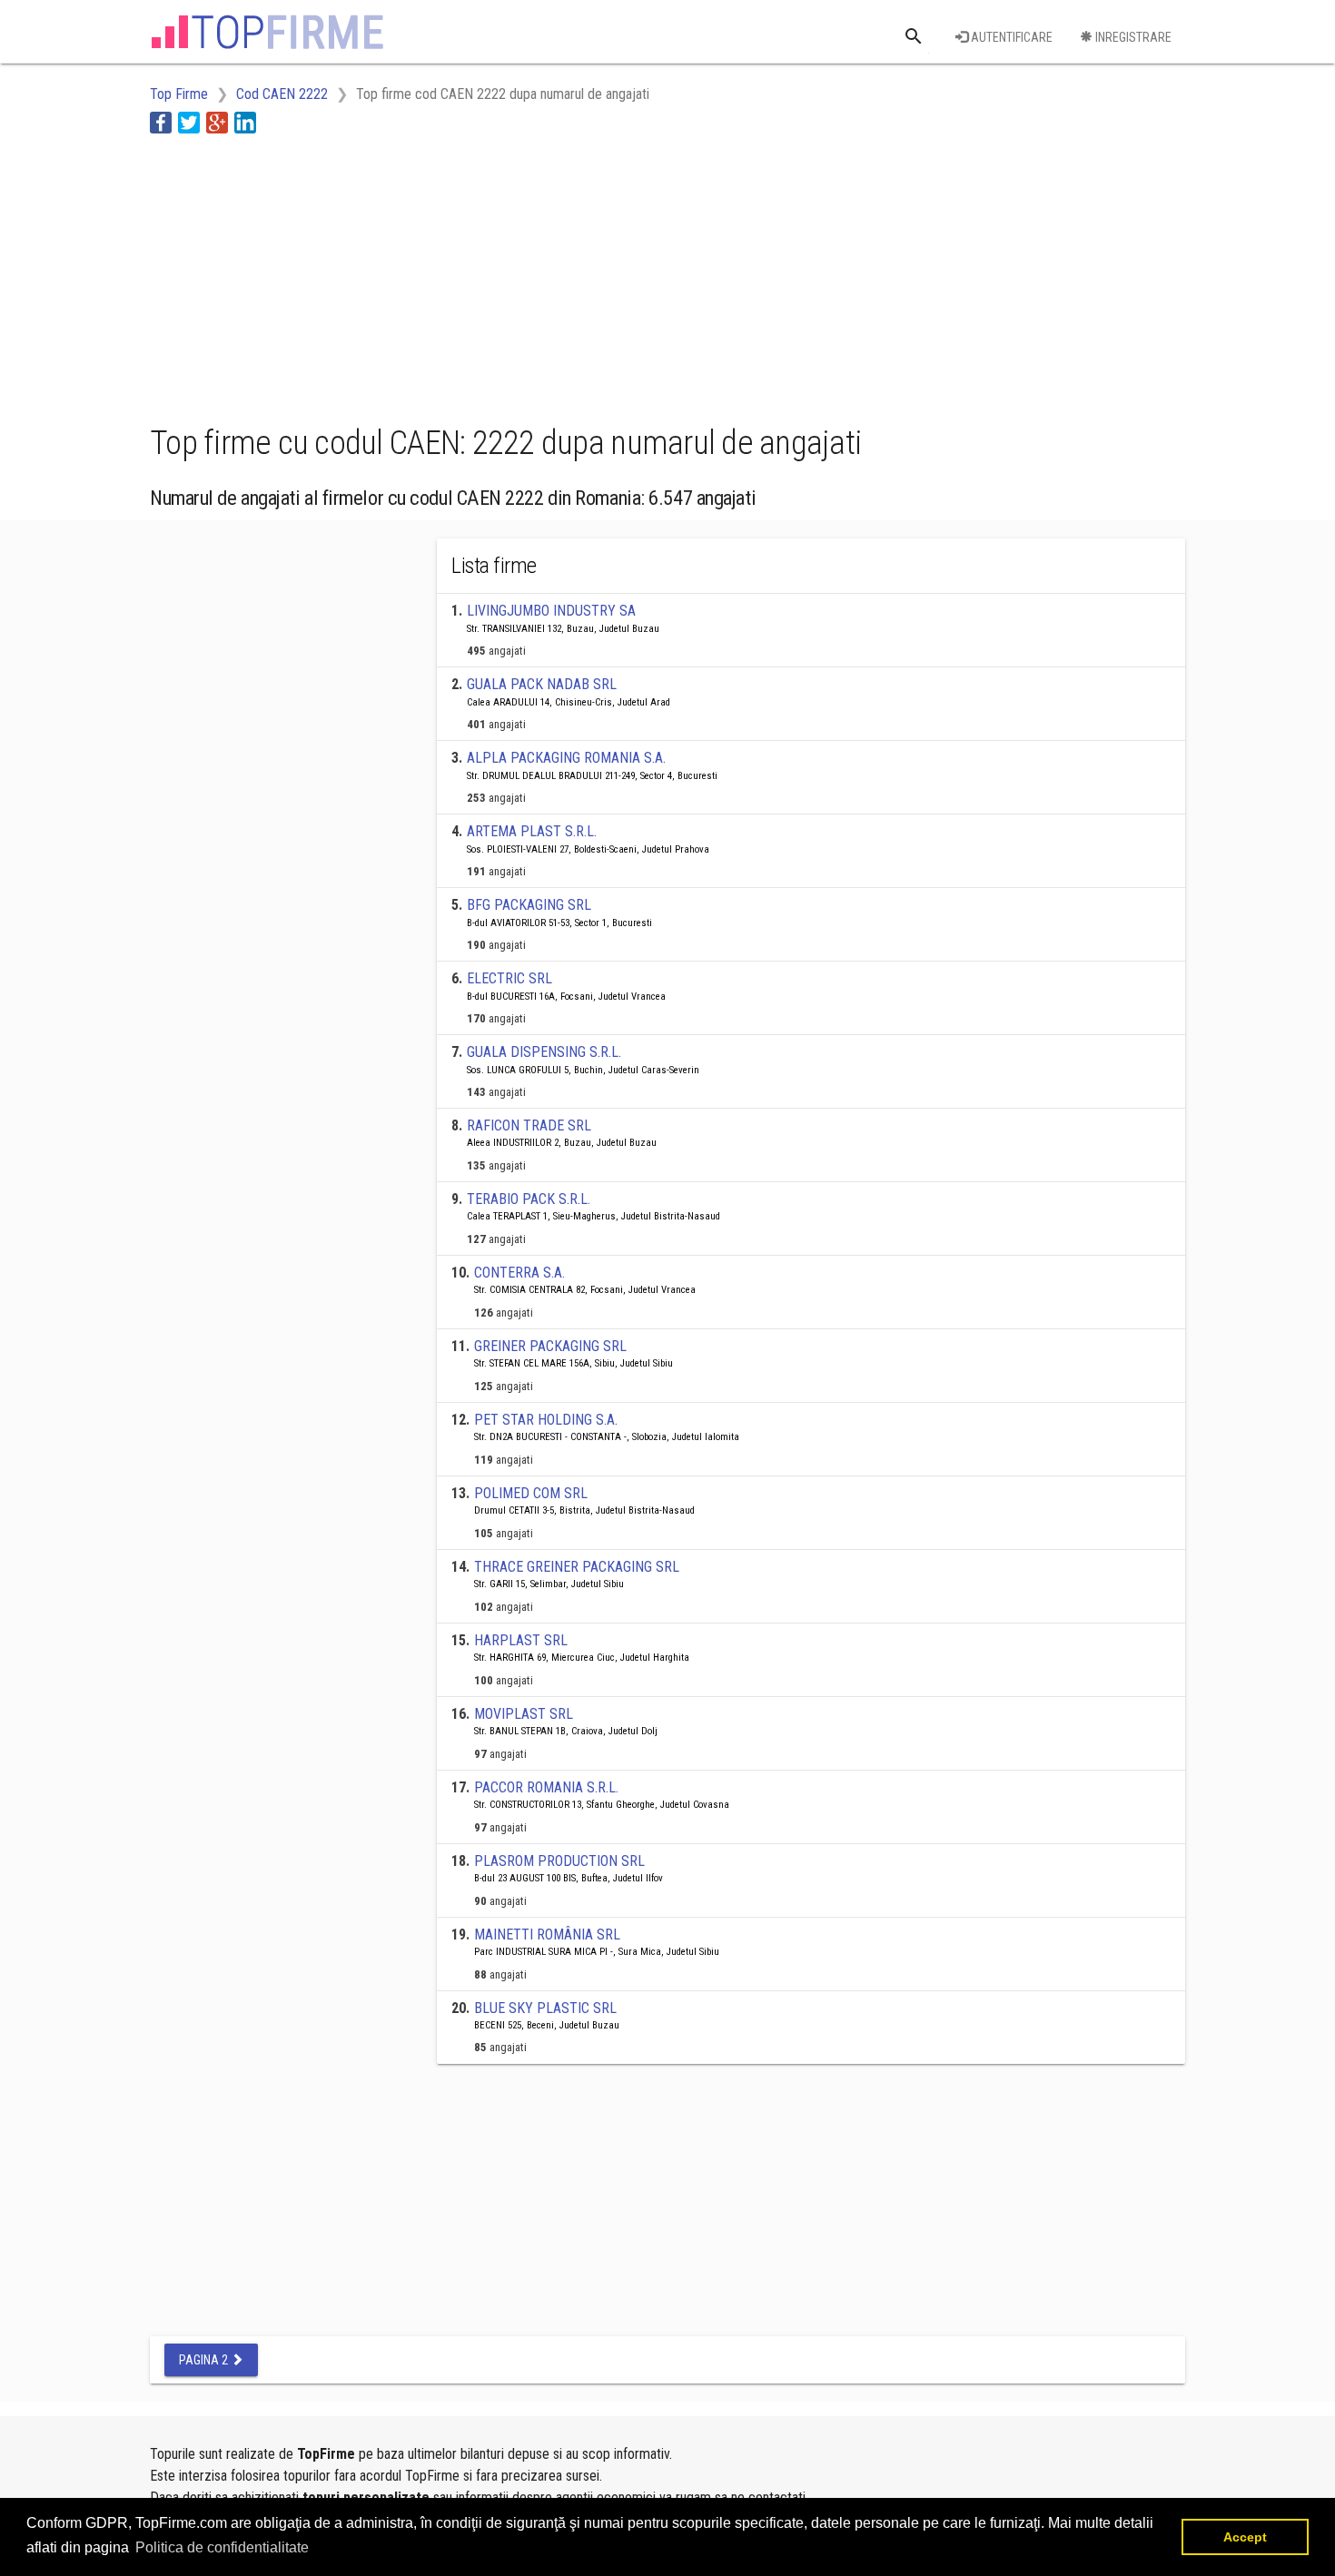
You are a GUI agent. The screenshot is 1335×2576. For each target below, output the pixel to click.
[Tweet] (189, 122)
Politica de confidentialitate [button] (222, 2547)
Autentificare (1010, 37)
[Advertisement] (480, 275)
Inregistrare (1132, 37)
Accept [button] (1245, 2537)
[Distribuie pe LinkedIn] (245, 122)
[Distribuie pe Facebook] (161, 122)
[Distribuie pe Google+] (217, 122)
